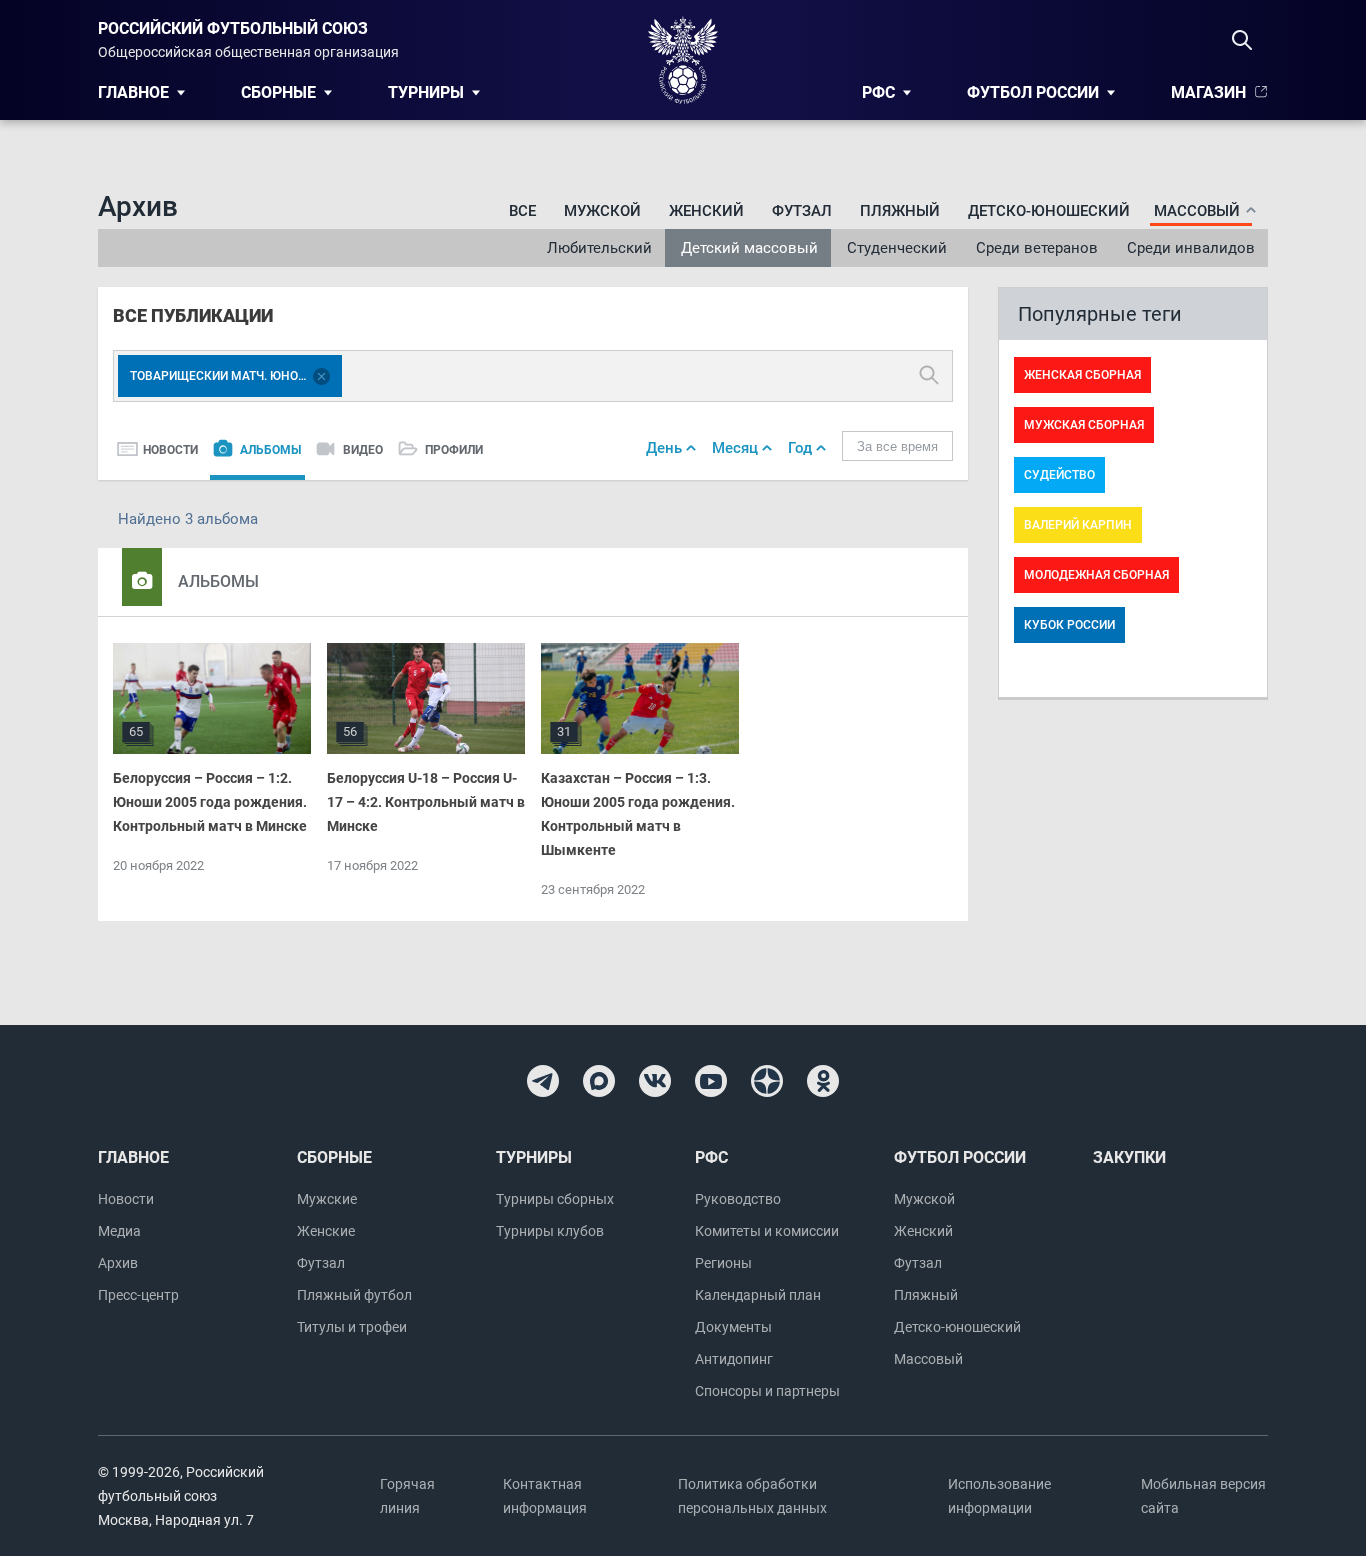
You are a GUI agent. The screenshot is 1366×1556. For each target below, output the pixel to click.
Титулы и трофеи (352, 1327)
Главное (133, 92)
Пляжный (900, 211)
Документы (733, 1327)
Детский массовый (749, 248)
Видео (363, 450)
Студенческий (897, 248)
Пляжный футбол (354, 1295)
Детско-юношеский (1049, 211)
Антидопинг (734, 1359)
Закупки (1129, 1157)
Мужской (602, 211)
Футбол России (1033, 92)
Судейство (1059, 475)
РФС (878, 92)
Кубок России (1069, 625)
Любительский (599, 248)
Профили (454, 450)
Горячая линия (407, 1496)
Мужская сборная (1084, 425)
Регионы (723, 1263)
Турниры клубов (550, 1231)
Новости (170, 450)
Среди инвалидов (1191, 248)
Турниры (426, 92)
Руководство (738, 1199)
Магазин (1208, 92)
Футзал (802, 211)
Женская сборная (1082, 375)
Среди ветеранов (1037, 248)
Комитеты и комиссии (767, 1231)
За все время (897, 446)
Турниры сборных (555, 1199)
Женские (326, 1231)
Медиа (119, 1231)
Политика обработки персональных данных (752, 1496)
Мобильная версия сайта (1203, 1496)
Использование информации (999, 1496)
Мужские (327, 1199)
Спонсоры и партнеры (767, 1391)
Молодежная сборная (1096, 575)
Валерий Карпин (1078, 525)
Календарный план (758, 1295)
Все (522, 211)
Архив (118, 1263)
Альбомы (270, 450)
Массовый (928, 1359)
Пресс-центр (138, 1295)
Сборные (278, 92)
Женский (706, 211)
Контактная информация (545, 1496)
